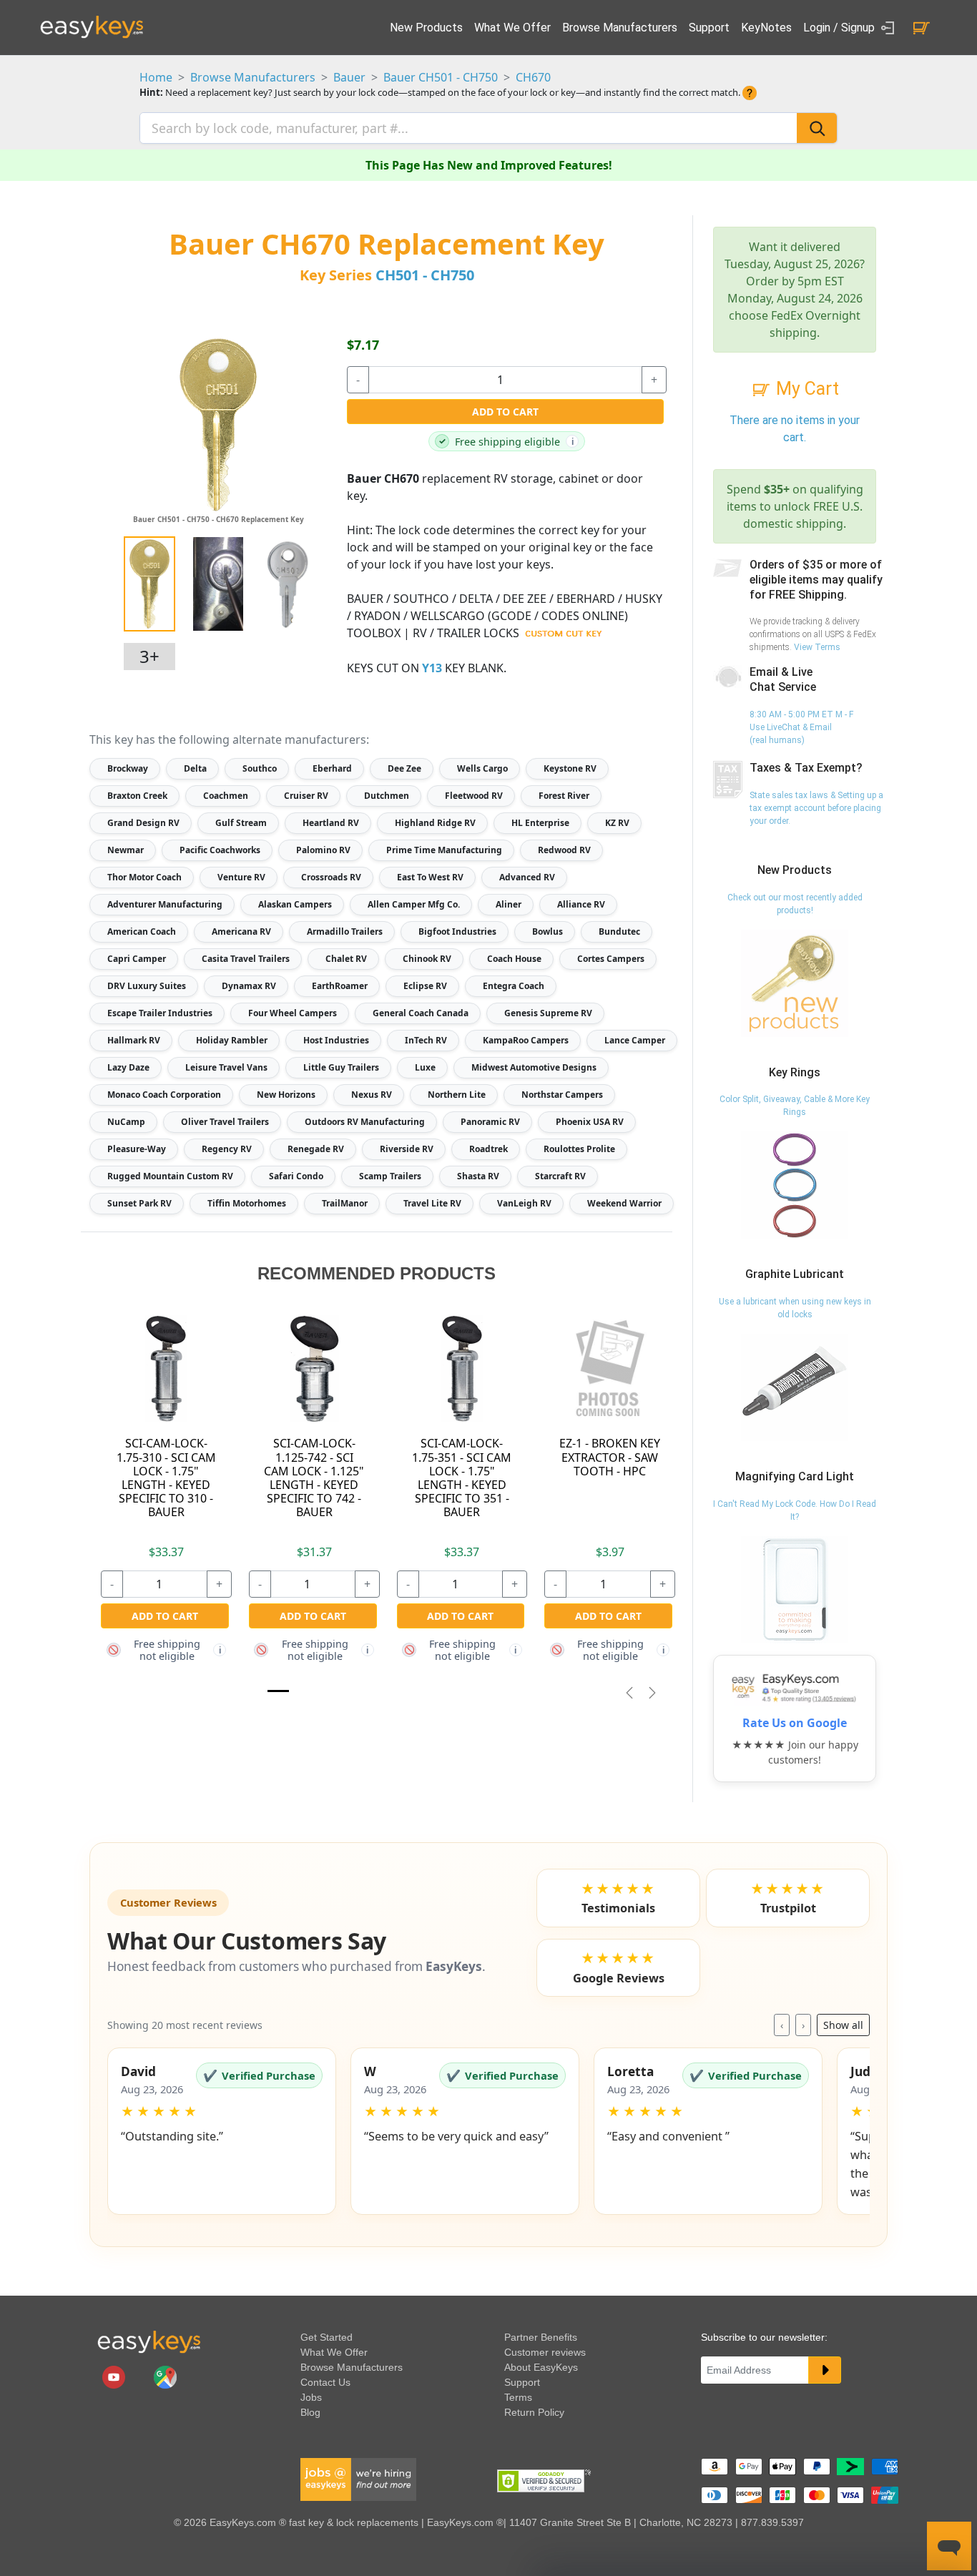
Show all (843, 2025)
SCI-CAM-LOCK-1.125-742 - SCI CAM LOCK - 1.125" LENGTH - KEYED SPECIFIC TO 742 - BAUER (314, 1478)
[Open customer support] (949, 2546)
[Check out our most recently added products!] (795, 983)
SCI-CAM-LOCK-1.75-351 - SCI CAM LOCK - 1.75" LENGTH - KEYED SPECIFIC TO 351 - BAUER (462, 1478)
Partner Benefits (541, 2337)
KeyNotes (766, 28)
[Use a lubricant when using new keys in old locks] (795, 1387)
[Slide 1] (278, 1691)
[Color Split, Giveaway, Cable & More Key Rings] (795, 1185)
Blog (310, 2412)
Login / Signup (840, 28)
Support (709, 28)
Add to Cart (505, 412)
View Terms (817, 647)
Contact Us (325, 2382)
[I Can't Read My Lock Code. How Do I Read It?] (795, 1589)
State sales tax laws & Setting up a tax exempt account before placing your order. (816, 808)
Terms (518, 2397)
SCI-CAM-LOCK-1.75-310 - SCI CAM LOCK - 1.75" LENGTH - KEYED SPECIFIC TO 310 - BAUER (166, 1478)
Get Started (327, 2337)
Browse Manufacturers (620, 28)
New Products (426, 28)
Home (156, 77)
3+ (149, 656)
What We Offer (512, 28)
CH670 (533, 77)
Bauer (349, 77)
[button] (222, 2131)
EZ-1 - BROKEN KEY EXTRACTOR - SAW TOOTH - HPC (610, 1457)
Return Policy (534, 2412)
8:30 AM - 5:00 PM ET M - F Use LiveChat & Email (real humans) (801, 727)
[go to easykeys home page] (149, 2341)
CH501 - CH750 (425, 275)
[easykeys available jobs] (358, 2479)
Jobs (311, 2397)
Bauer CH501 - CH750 (441, 77)
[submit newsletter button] (825, 2370)
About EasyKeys (541, 2367)
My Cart (805, 389)
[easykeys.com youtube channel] (115, 2376)
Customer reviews (545, 2352)
